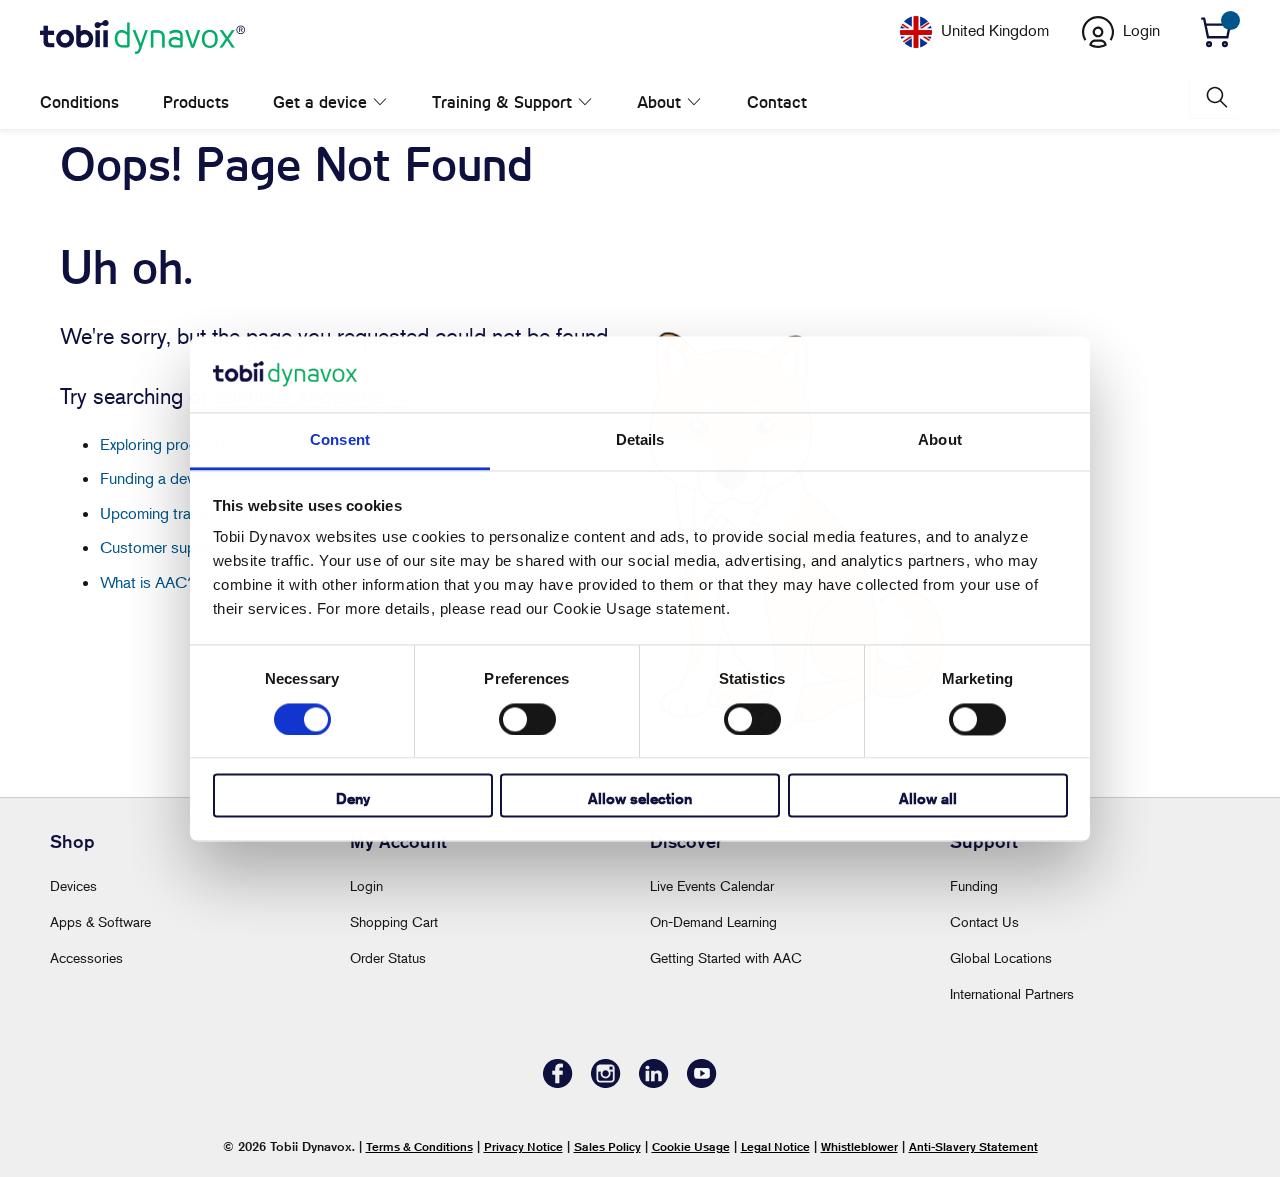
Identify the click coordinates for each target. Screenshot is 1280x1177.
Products (196, 102)
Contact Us (984, 921)
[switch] (527, 719)
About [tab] (940, 440)
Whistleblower (859, 1146)
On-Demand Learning (713, 921)
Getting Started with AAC (726, 957)
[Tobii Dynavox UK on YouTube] (702, 1082)
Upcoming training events (185, 513)
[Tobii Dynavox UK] (142, 38)
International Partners (1012, 993)
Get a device (320, 102)
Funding (974, 885)
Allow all (928, 799)
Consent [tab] (340, 440)
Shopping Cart (394, 921)
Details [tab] (640, 440)
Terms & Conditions (419, 1146)
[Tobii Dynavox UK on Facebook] (558, 1082)
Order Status (388, 957)
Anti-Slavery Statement (973, 1146)
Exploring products (163, 444)
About (617, 102)
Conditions (79, 102)
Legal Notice (775, 1146)
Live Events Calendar (712, 885)
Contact (713, 102)
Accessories (86, 957)
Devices (73, 885)
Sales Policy (607, 1146)
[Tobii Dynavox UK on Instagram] (606, 1082)
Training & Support (481, 102)
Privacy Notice (523, 1146)
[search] (1215, 97)
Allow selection (640, 799)
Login (366, 885)
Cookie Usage (691, 1146)
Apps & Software (100, 921)
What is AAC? (148, 582)
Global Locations (1001, 957)
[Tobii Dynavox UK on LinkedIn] (654, 1082)
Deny (353, 799)
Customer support (162, 547)
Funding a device (156, 478)
